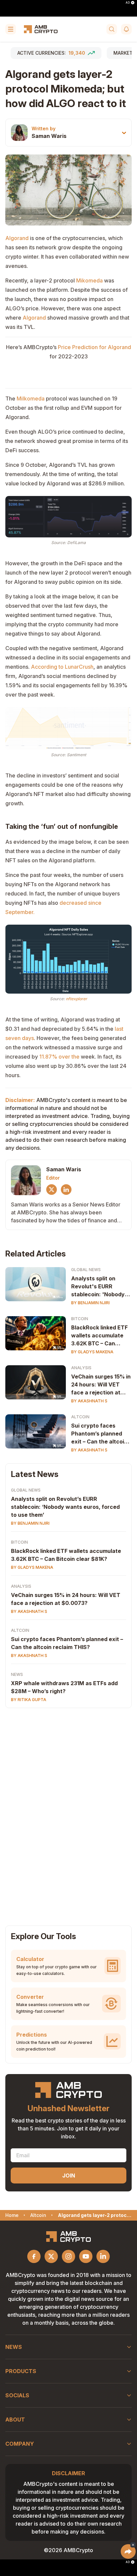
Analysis (81, 1368)
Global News (86, 1270)
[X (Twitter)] (52, 1190)
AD (128, 3)
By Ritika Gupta (29, 1700)
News (17, 1674)
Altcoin (80, 1417)
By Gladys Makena (92, 1352)
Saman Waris (49, 136)
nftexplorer (76, 999)
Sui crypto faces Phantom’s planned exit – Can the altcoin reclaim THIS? (99, 1434)
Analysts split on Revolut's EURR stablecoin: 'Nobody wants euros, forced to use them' (98, 1287)
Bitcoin (80, 1319)
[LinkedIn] (66, 1190)
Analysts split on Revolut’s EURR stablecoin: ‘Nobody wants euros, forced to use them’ (65, 1507)
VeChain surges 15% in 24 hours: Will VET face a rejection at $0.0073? (101, 1385)
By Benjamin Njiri (90, 1303)
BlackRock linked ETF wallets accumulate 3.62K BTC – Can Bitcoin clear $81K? (99, 1336)
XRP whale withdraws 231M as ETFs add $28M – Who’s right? (64, 1687)
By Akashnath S (89, 1401)
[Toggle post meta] (124, 133)
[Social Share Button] (128, 2551)
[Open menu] (11, 29)
